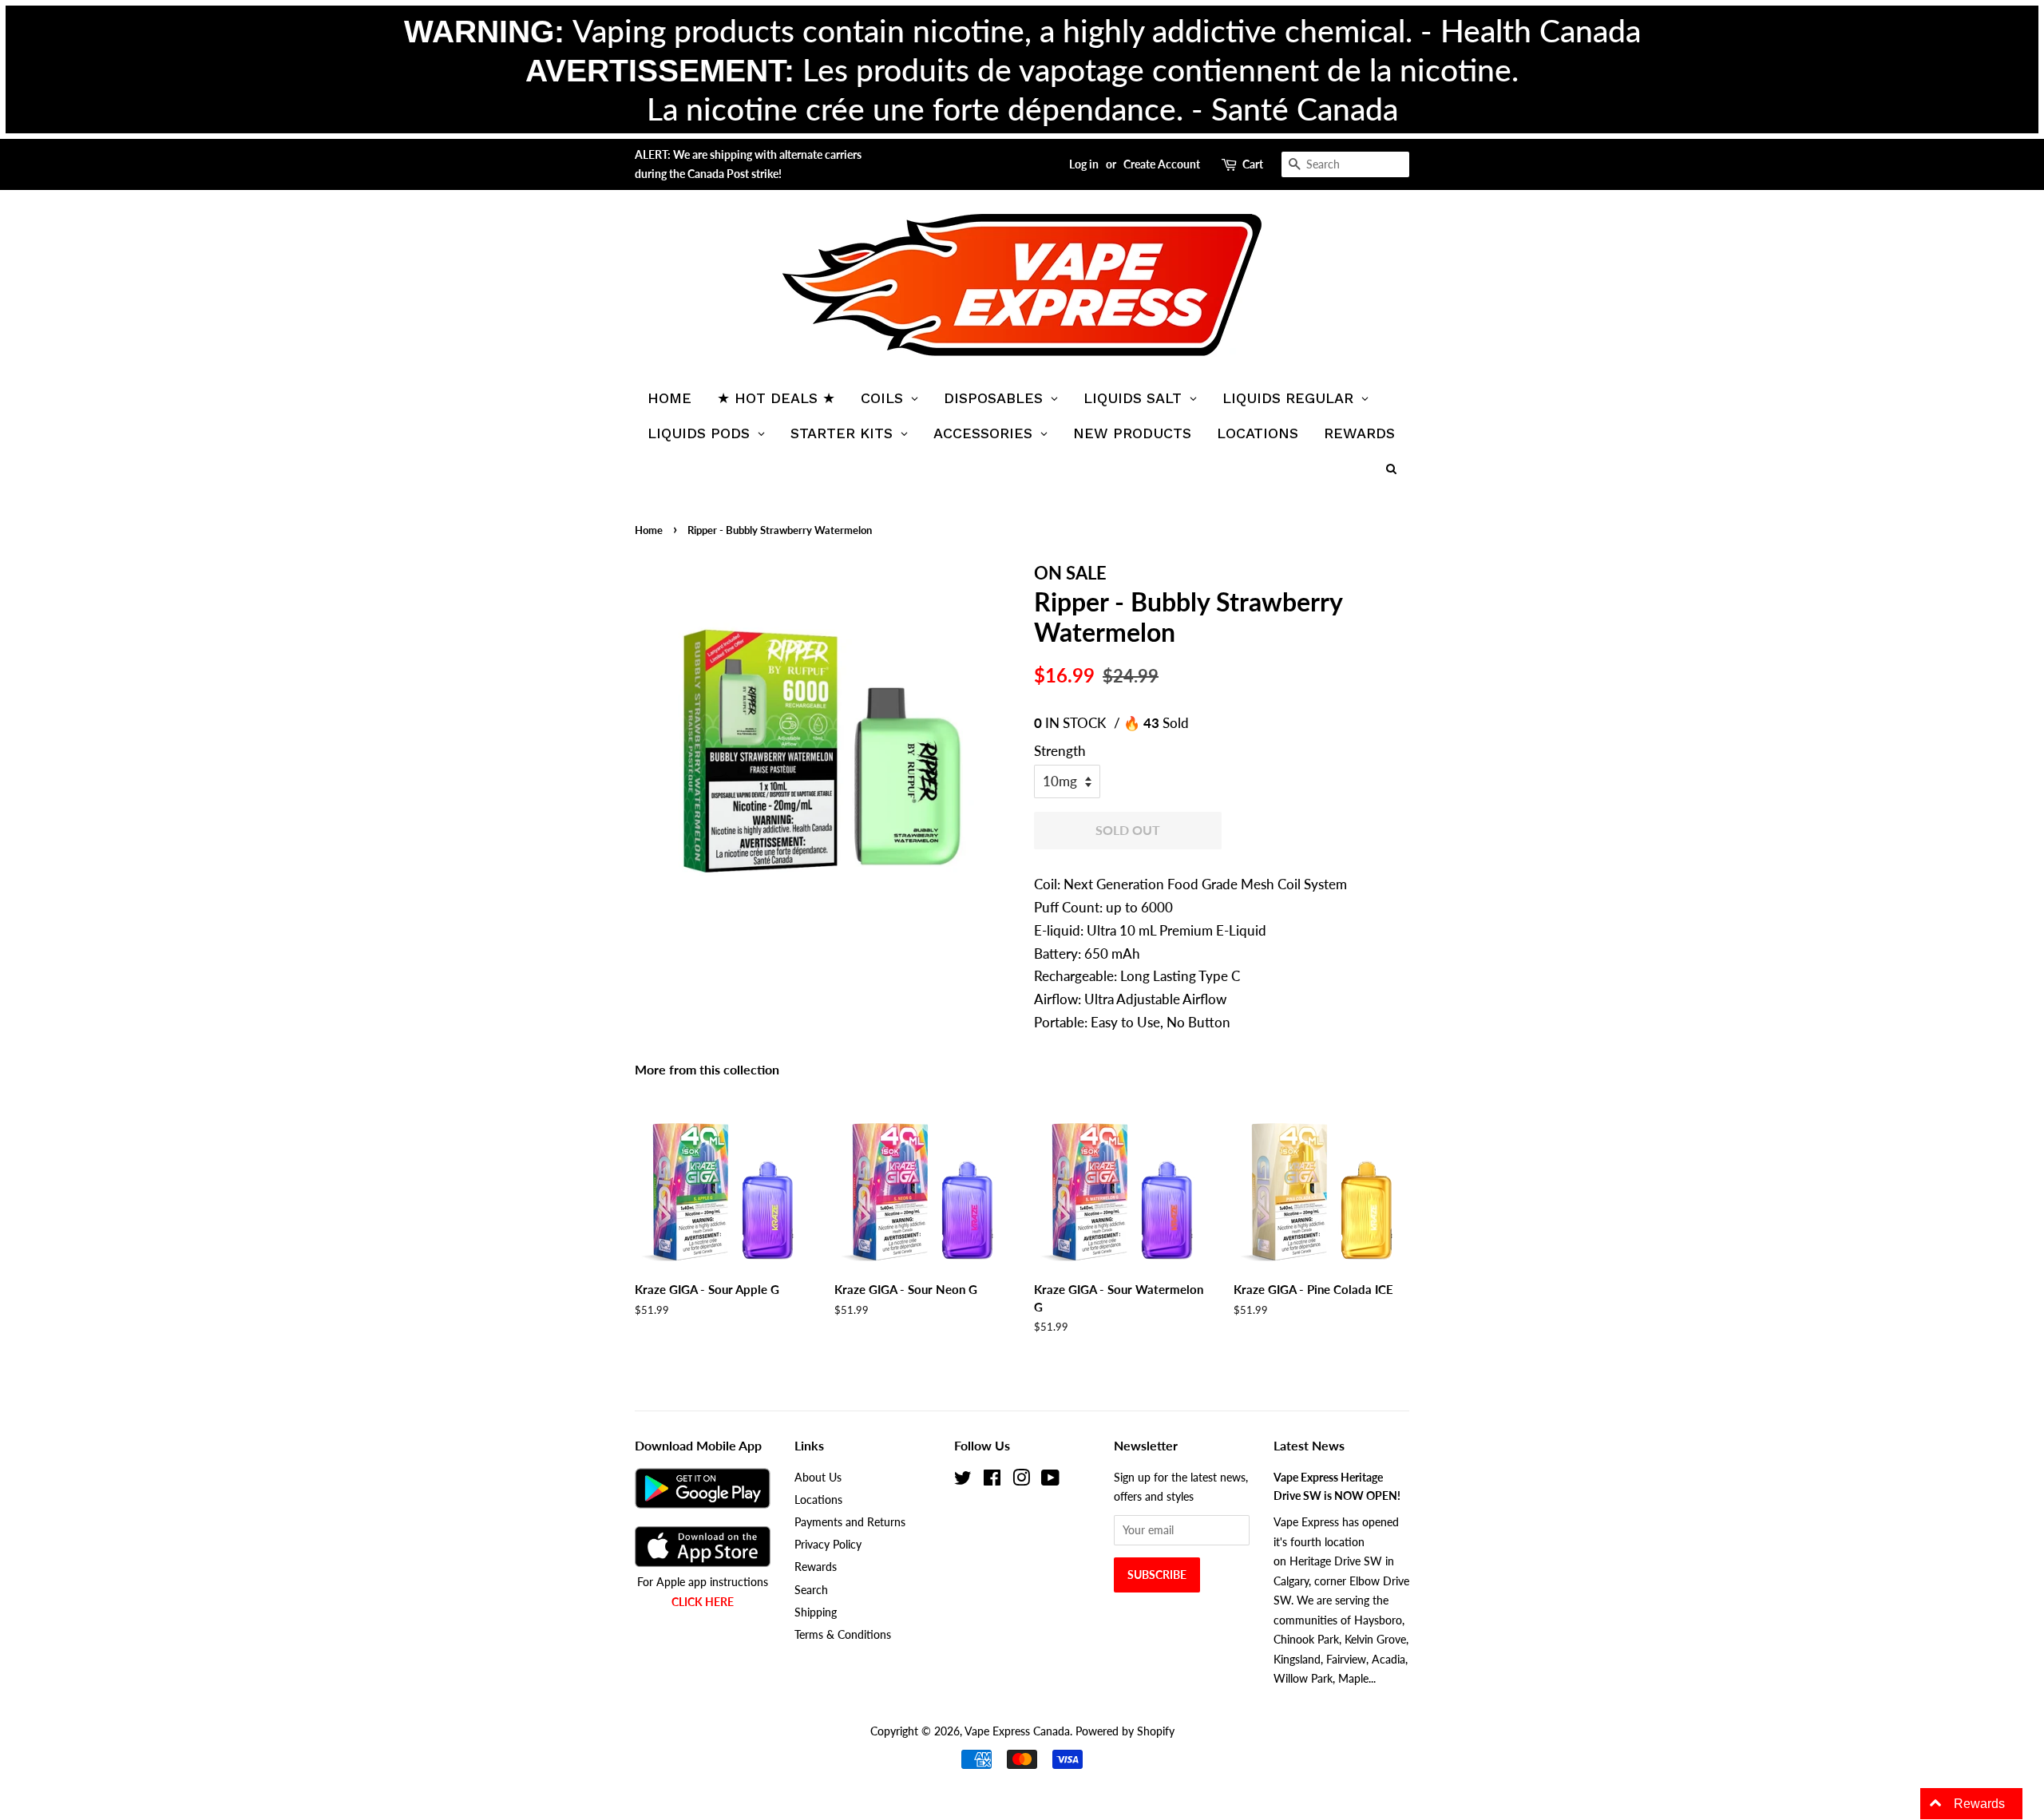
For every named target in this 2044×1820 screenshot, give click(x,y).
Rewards (816, 1567)
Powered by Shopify (1125, 1731)
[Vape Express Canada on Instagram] (1021, 1480)
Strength (1060, 751)
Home (649, 530)
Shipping (816, 1612)
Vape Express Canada (1017, 1731)
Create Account (1162, 164)
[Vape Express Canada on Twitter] (963, 1480)
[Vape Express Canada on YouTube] (1050, 1480)
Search (811, 1590)
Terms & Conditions (843, 1634)
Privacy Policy (828, 1544)
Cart (1253, 164)
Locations (818, 1500)
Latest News (1309, 1445)
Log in (1084, 164)
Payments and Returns (850, 1522)
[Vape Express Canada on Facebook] (992, 1480)
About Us (818, 1477)
